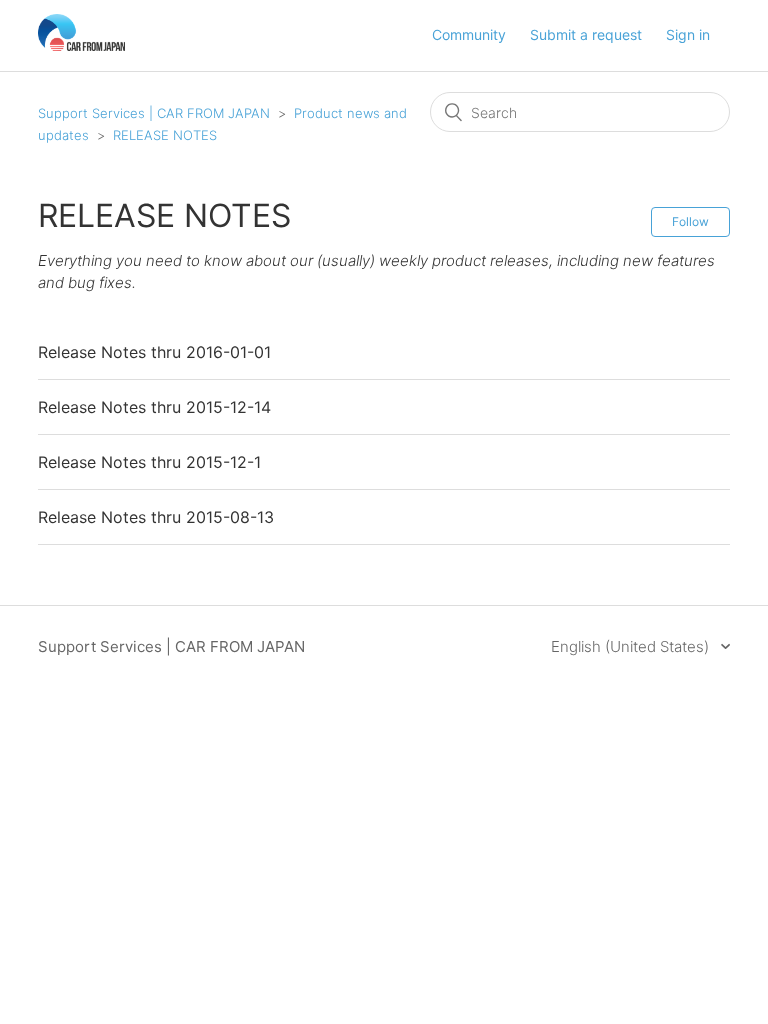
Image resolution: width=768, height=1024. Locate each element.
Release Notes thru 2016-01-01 (154, 352)
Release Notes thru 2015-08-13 (156, 517)
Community (469, 34)
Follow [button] (690, 221)
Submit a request (586, 34)
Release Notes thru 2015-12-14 (154, 407)
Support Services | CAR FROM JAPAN (154, 113)
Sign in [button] (688, 34)
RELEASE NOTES (165, 135)
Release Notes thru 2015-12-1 (149, 462)
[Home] (81, 45)
